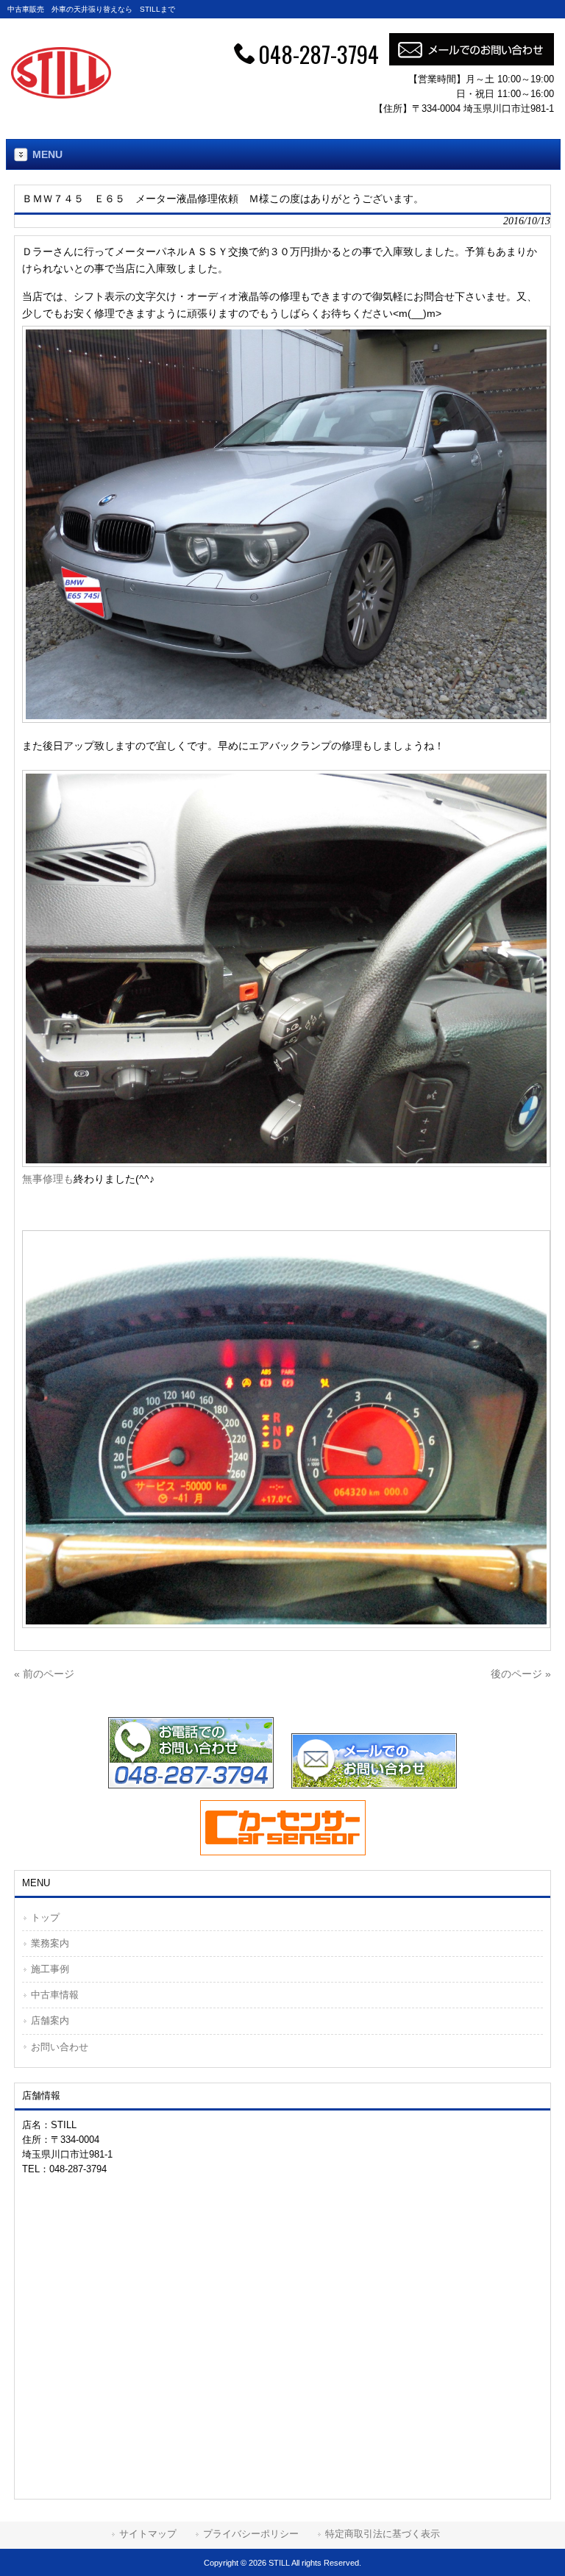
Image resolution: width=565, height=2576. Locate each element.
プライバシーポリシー (251, 2534)
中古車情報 (55, 1995)
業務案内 (50, 1943)
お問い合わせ (60, 2047)
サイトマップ (148, 2534)
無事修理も (48, 1179)
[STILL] (61, 95)
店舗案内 (50, 2020)
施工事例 (50, 1969)
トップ (45, 1917)
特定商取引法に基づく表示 (383, 2534)
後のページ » (521, 1674)
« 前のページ (44, 1674)
